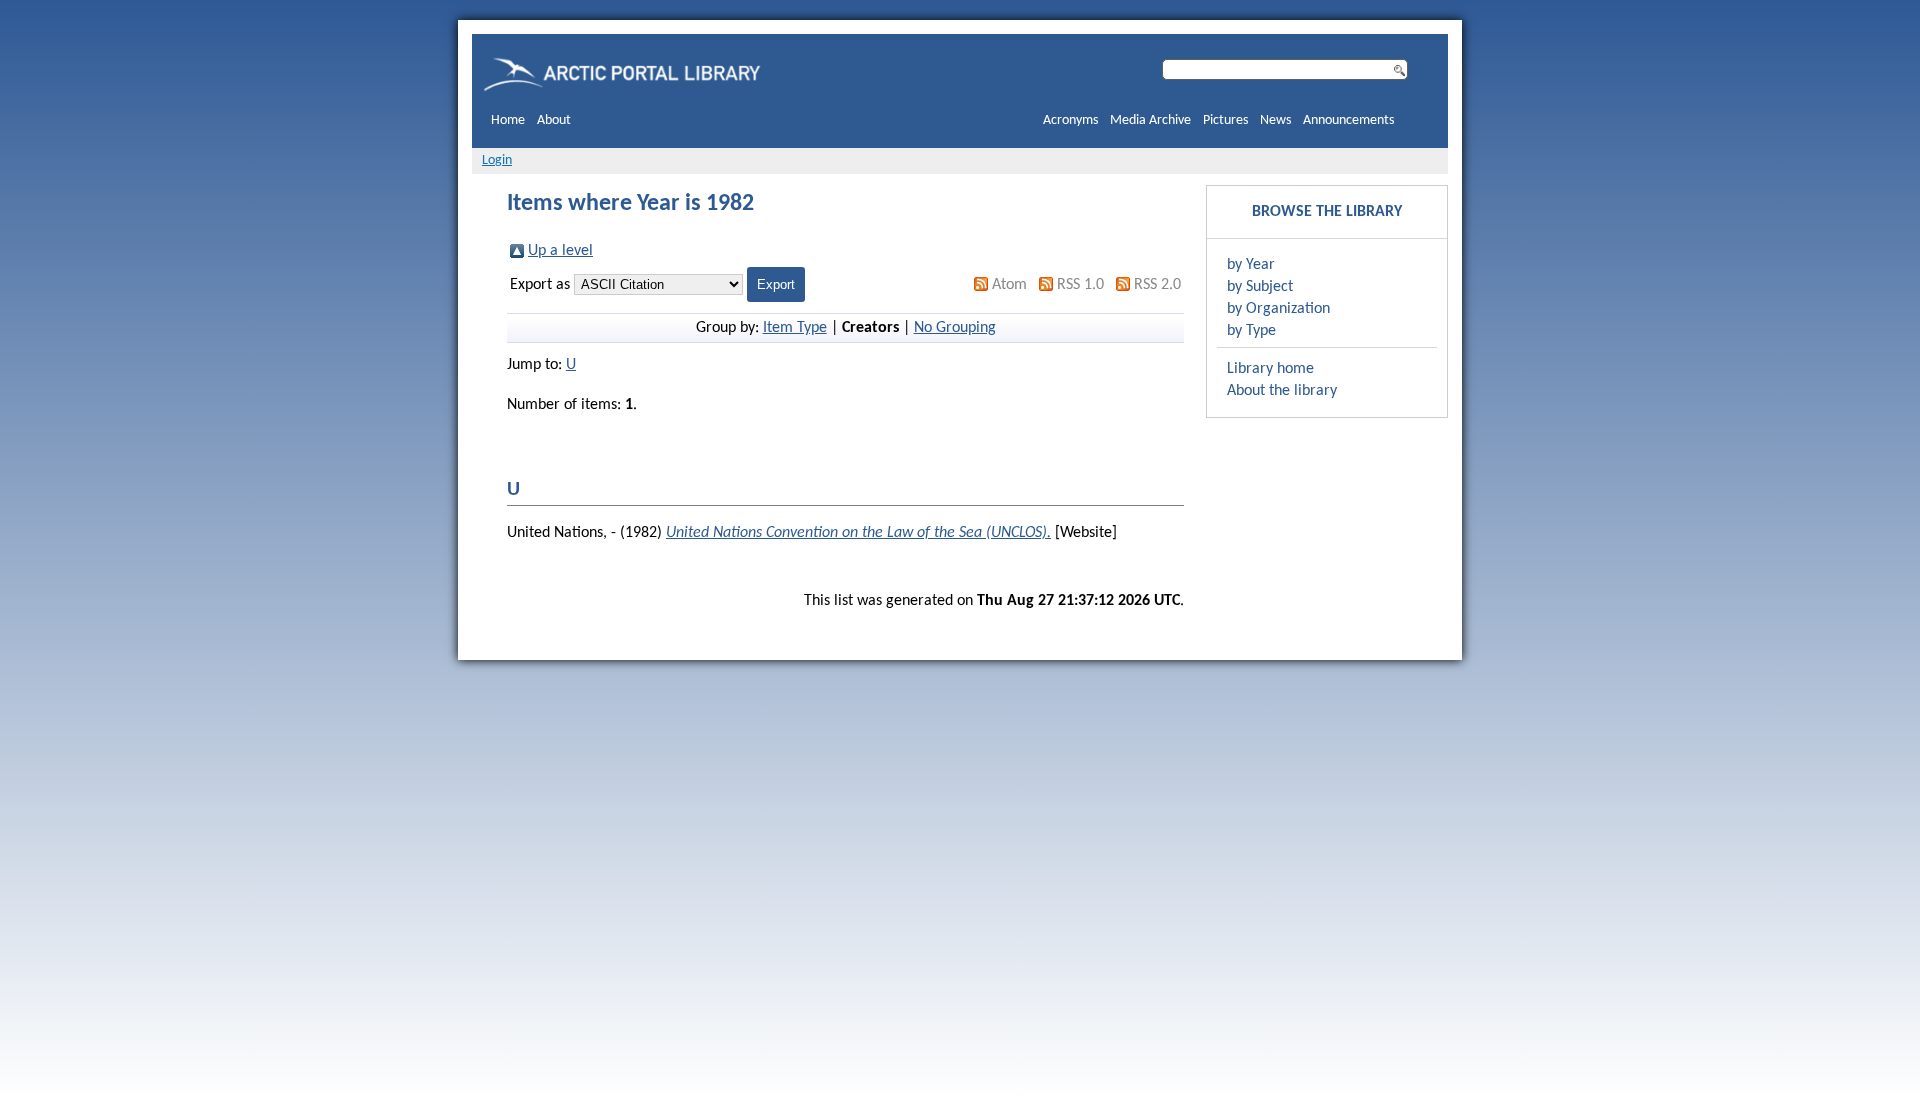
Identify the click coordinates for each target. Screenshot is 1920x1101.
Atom (1009, 285)
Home (508, 120)
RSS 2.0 (1157, 285)
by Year (1251, 265)
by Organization (1278, 309)
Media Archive (1150, 120)
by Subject (1260, 287)
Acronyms (1070, 120)
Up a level (560, 251)
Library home (1270, 369)
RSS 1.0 (1080, 285)
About (554, 120)
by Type (1251, 331)
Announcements (1348, 120)
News (1275, 120)
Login (497, 160)
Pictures (1225, 120)
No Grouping (955, 328)
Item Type (795, 328)
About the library (1282, 391)
